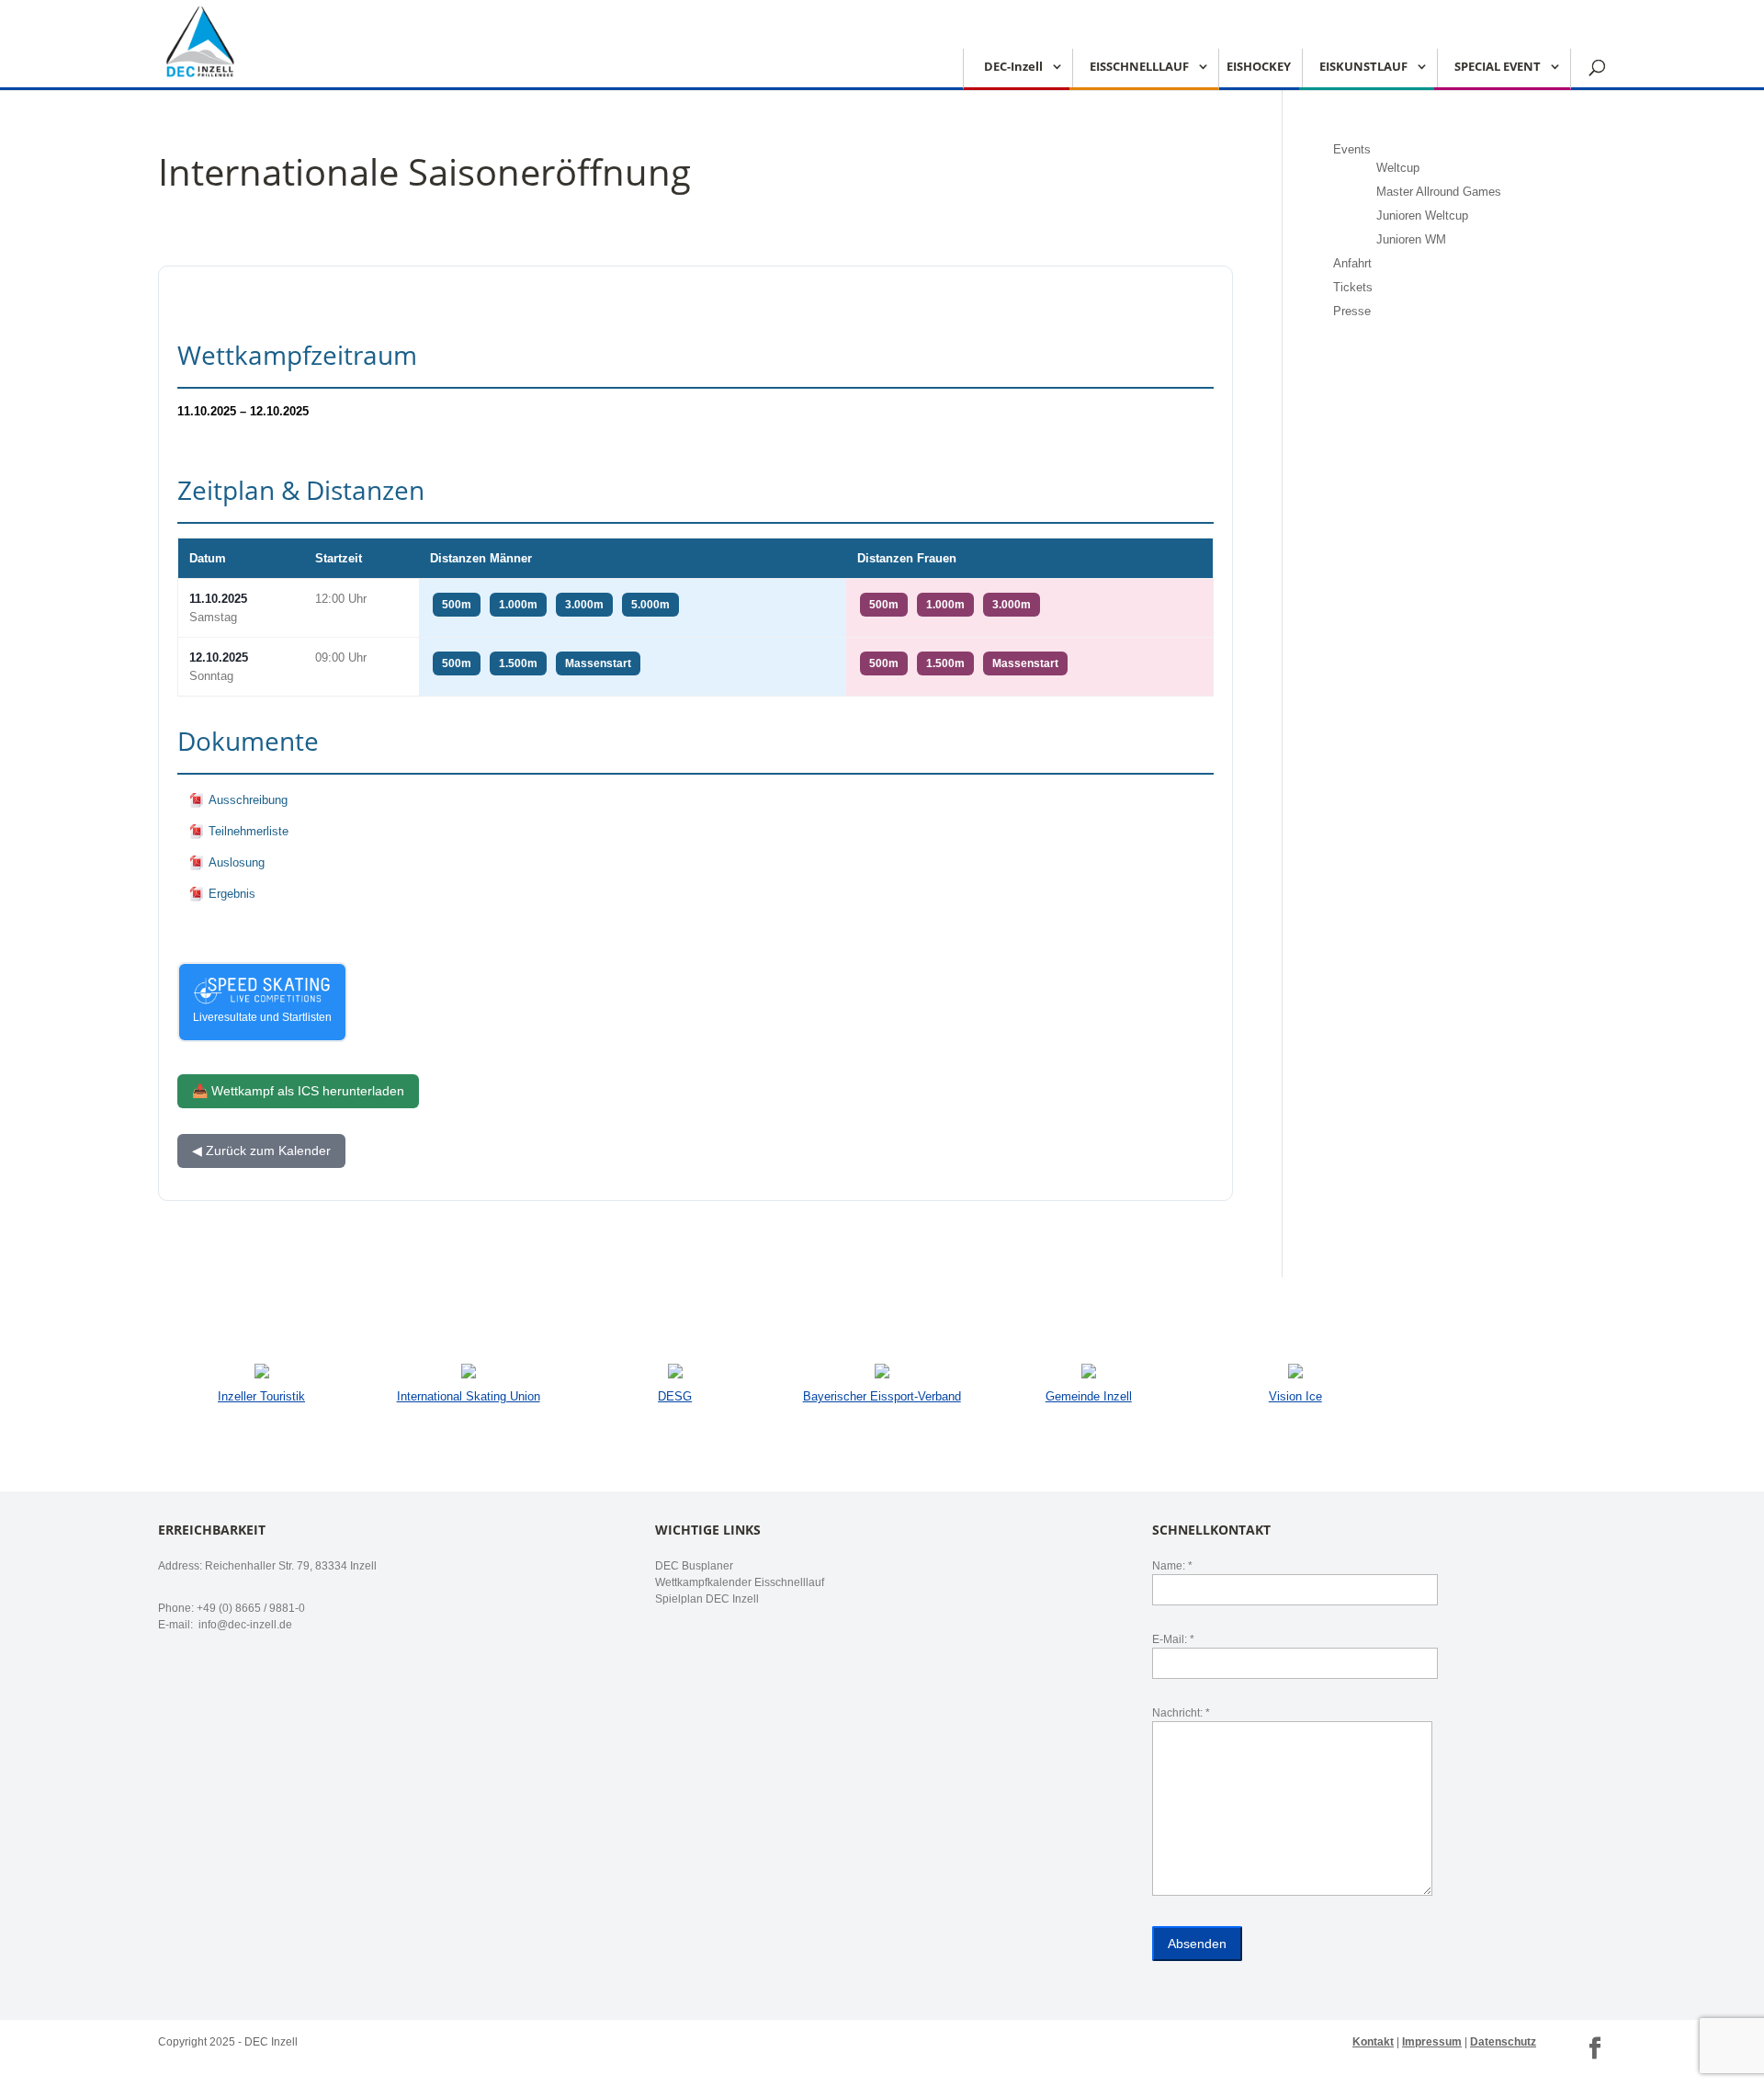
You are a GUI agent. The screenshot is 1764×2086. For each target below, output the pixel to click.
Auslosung (237, 862)
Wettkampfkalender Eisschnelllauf (740, 1582)
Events (1352, 149)
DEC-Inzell (1013, 67)
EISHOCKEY (1259, 67)
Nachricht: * (1181, 1713)
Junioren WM (1411, 239)
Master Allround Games (1439, 192)
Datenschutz (1503, 2042)
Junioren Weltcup (1422, 215)
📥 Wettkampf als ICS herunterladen (298, 1091)
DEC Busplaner (694, 1566)
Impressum (1432, 2042)
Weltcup (1398, 168)
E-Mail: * (1173, 1639)
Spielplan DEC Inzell (707, 1599)
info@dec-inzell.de (244, 1625)
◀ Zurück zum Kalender (261, 1151)
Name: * (1172, 1566)
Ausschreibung (248, 800)
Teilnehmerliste (249, 831)
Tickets (1353, 287)
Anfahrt (1352, 263)
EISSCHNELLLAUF (1139, 67)
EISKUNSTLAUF (1363, 67)
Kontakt (1373, 2042)
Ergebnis (232, 894)
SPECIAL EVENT (1498, 67)
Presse (1352, 311)
